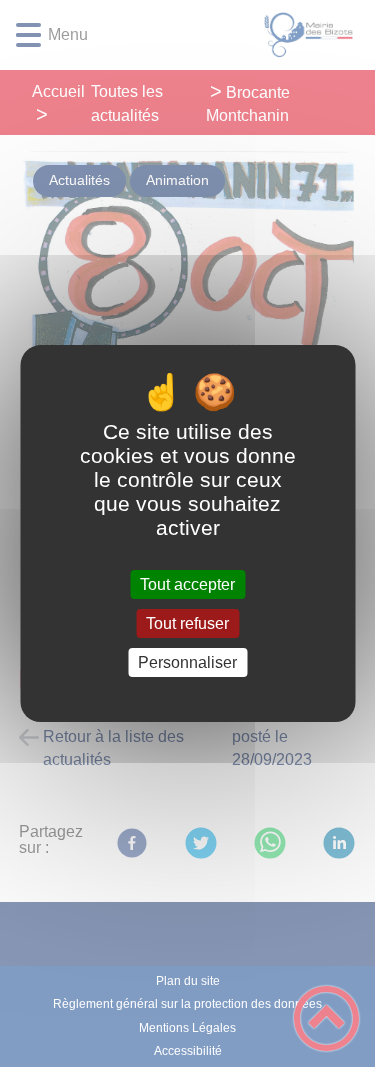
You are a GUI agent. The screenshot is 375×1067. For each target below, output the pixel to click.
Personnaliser (187, 662)
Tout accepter (187, 584)
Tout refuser (187, 623)
